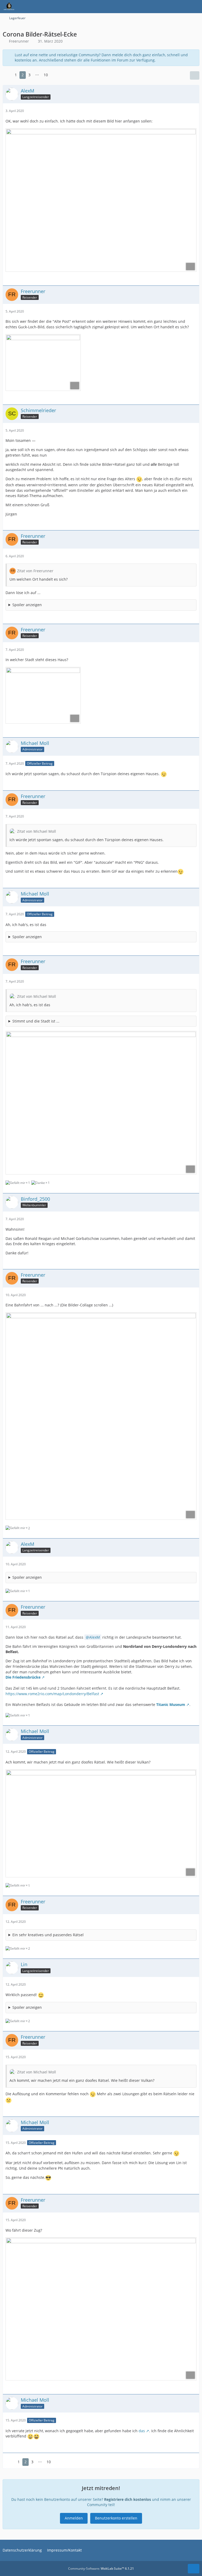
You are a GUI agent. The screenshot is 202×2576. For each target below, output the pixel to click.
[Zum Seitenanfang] (194, 2569)
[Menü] (195, 7)
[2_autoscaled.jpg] (101, 200)
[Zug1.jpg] (101, 2309)
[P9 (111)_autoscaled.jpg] (43, 362)
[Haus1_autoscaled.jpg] (101, 1103)
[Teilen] (195, 75)
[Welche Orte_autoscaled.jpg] (101, 1416)
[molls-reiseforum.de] (9, 7)
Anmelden (74, 2518)
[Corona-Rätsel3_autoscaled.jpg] (101, 1823)
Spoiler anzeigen (27, 605)
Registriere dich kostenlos (128, 2499)
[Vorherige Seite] (7, 75)
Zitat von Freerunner (35, 571)
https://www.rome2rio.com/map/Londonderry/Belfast (52, 1694)
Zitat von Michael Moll (37, 831)
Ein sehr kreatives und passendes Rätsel (48, 1935)
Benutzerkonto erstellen (116, 2518)
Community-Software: (101, 2569)
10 (46, 75)
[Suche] (169, 7)
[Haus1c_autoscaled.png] (43, 695)
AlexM (95, 1637)
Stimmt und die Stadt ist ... (36, 1021)
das (142, 2431)
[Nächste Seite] (55, 75)
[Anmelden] (182, 7)
